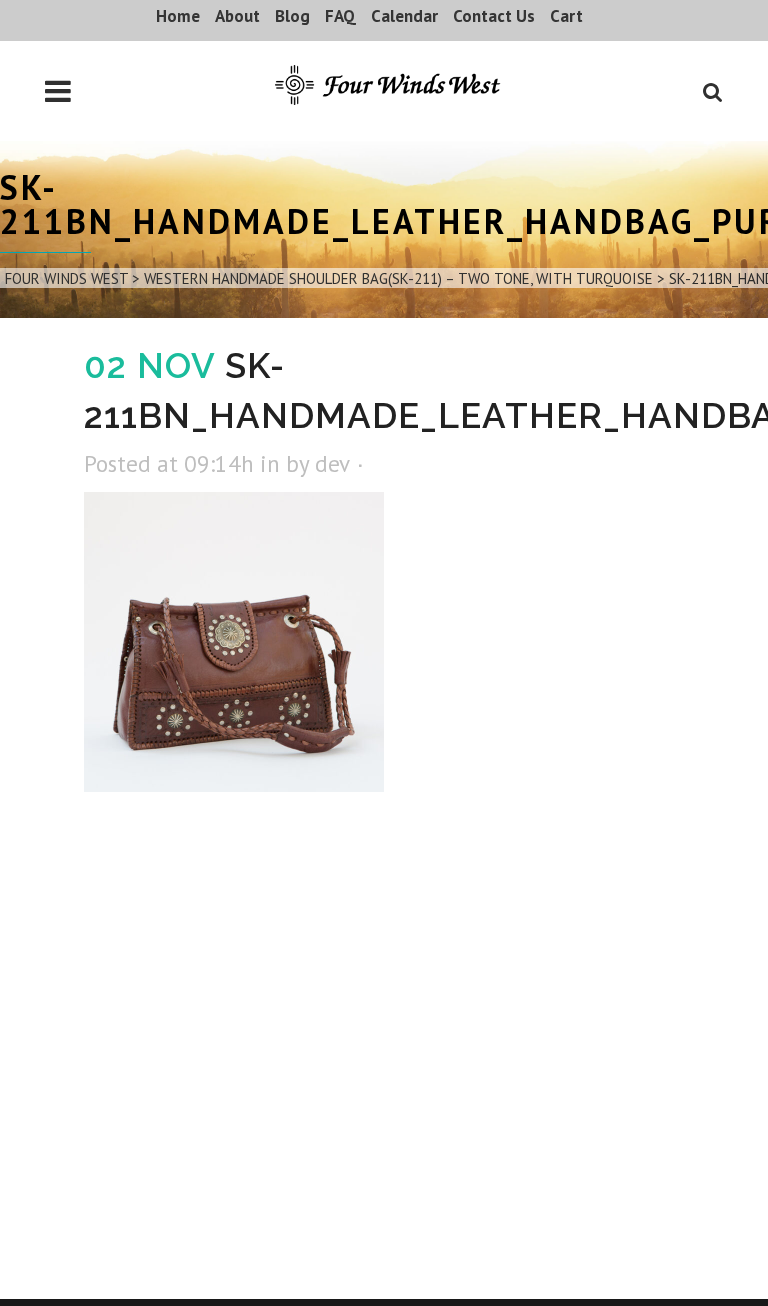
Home (178, 16)
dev (332, 463)
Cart (566, 16)
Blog (292, 16)
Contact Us (494, 16)
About (237, 16)
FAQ (340, 16)
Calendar (404, 16)
